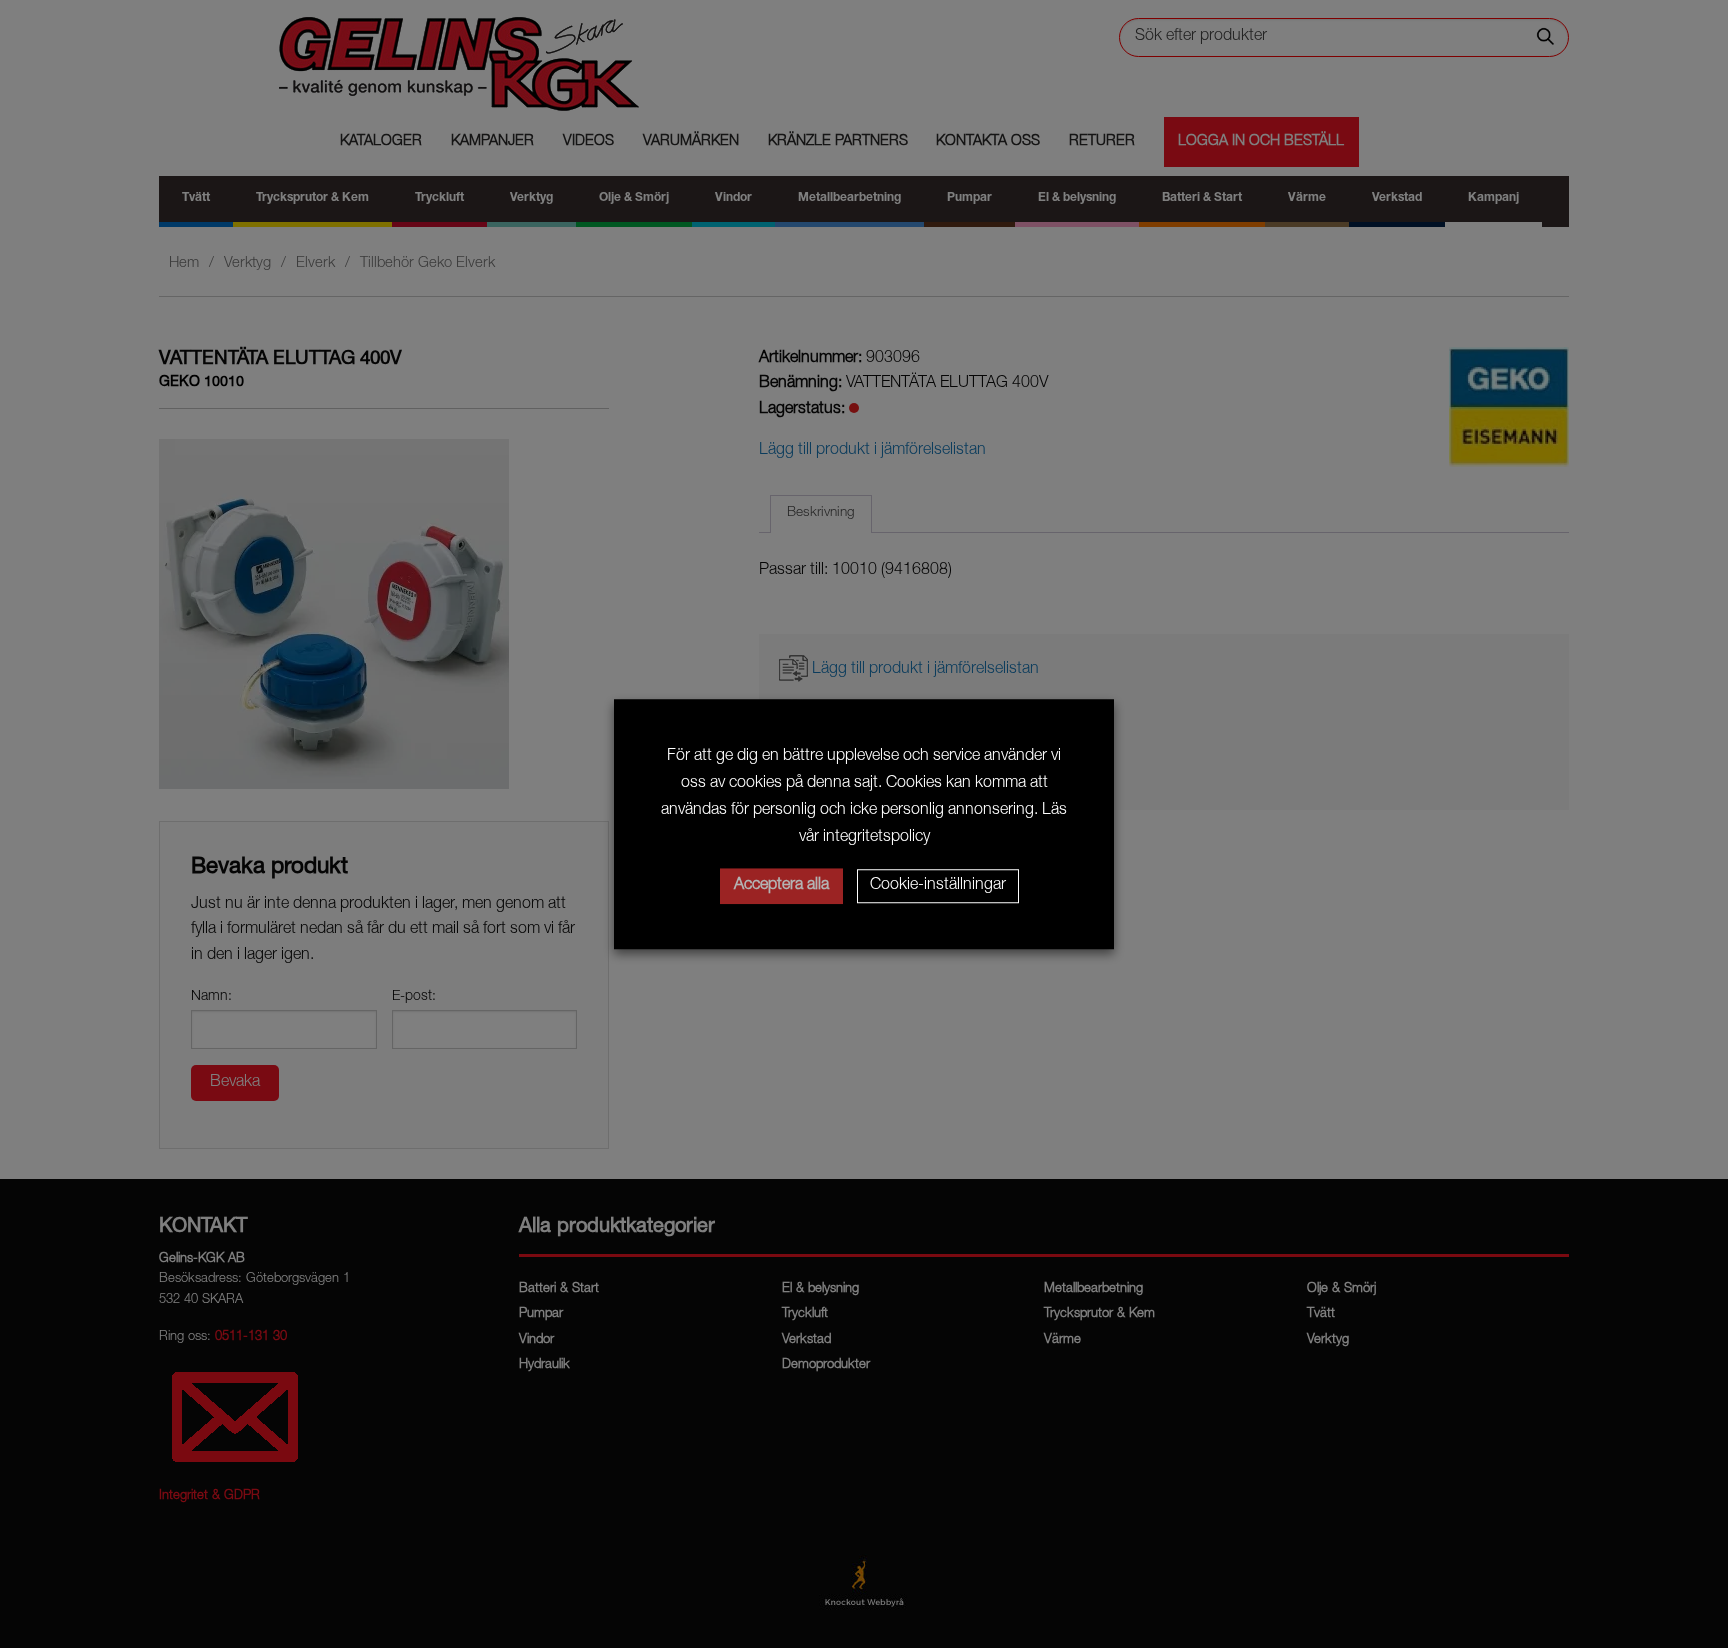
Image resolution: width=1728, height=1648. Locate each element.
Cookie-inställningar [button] (938, 886)
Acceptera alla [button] (781, 886)
